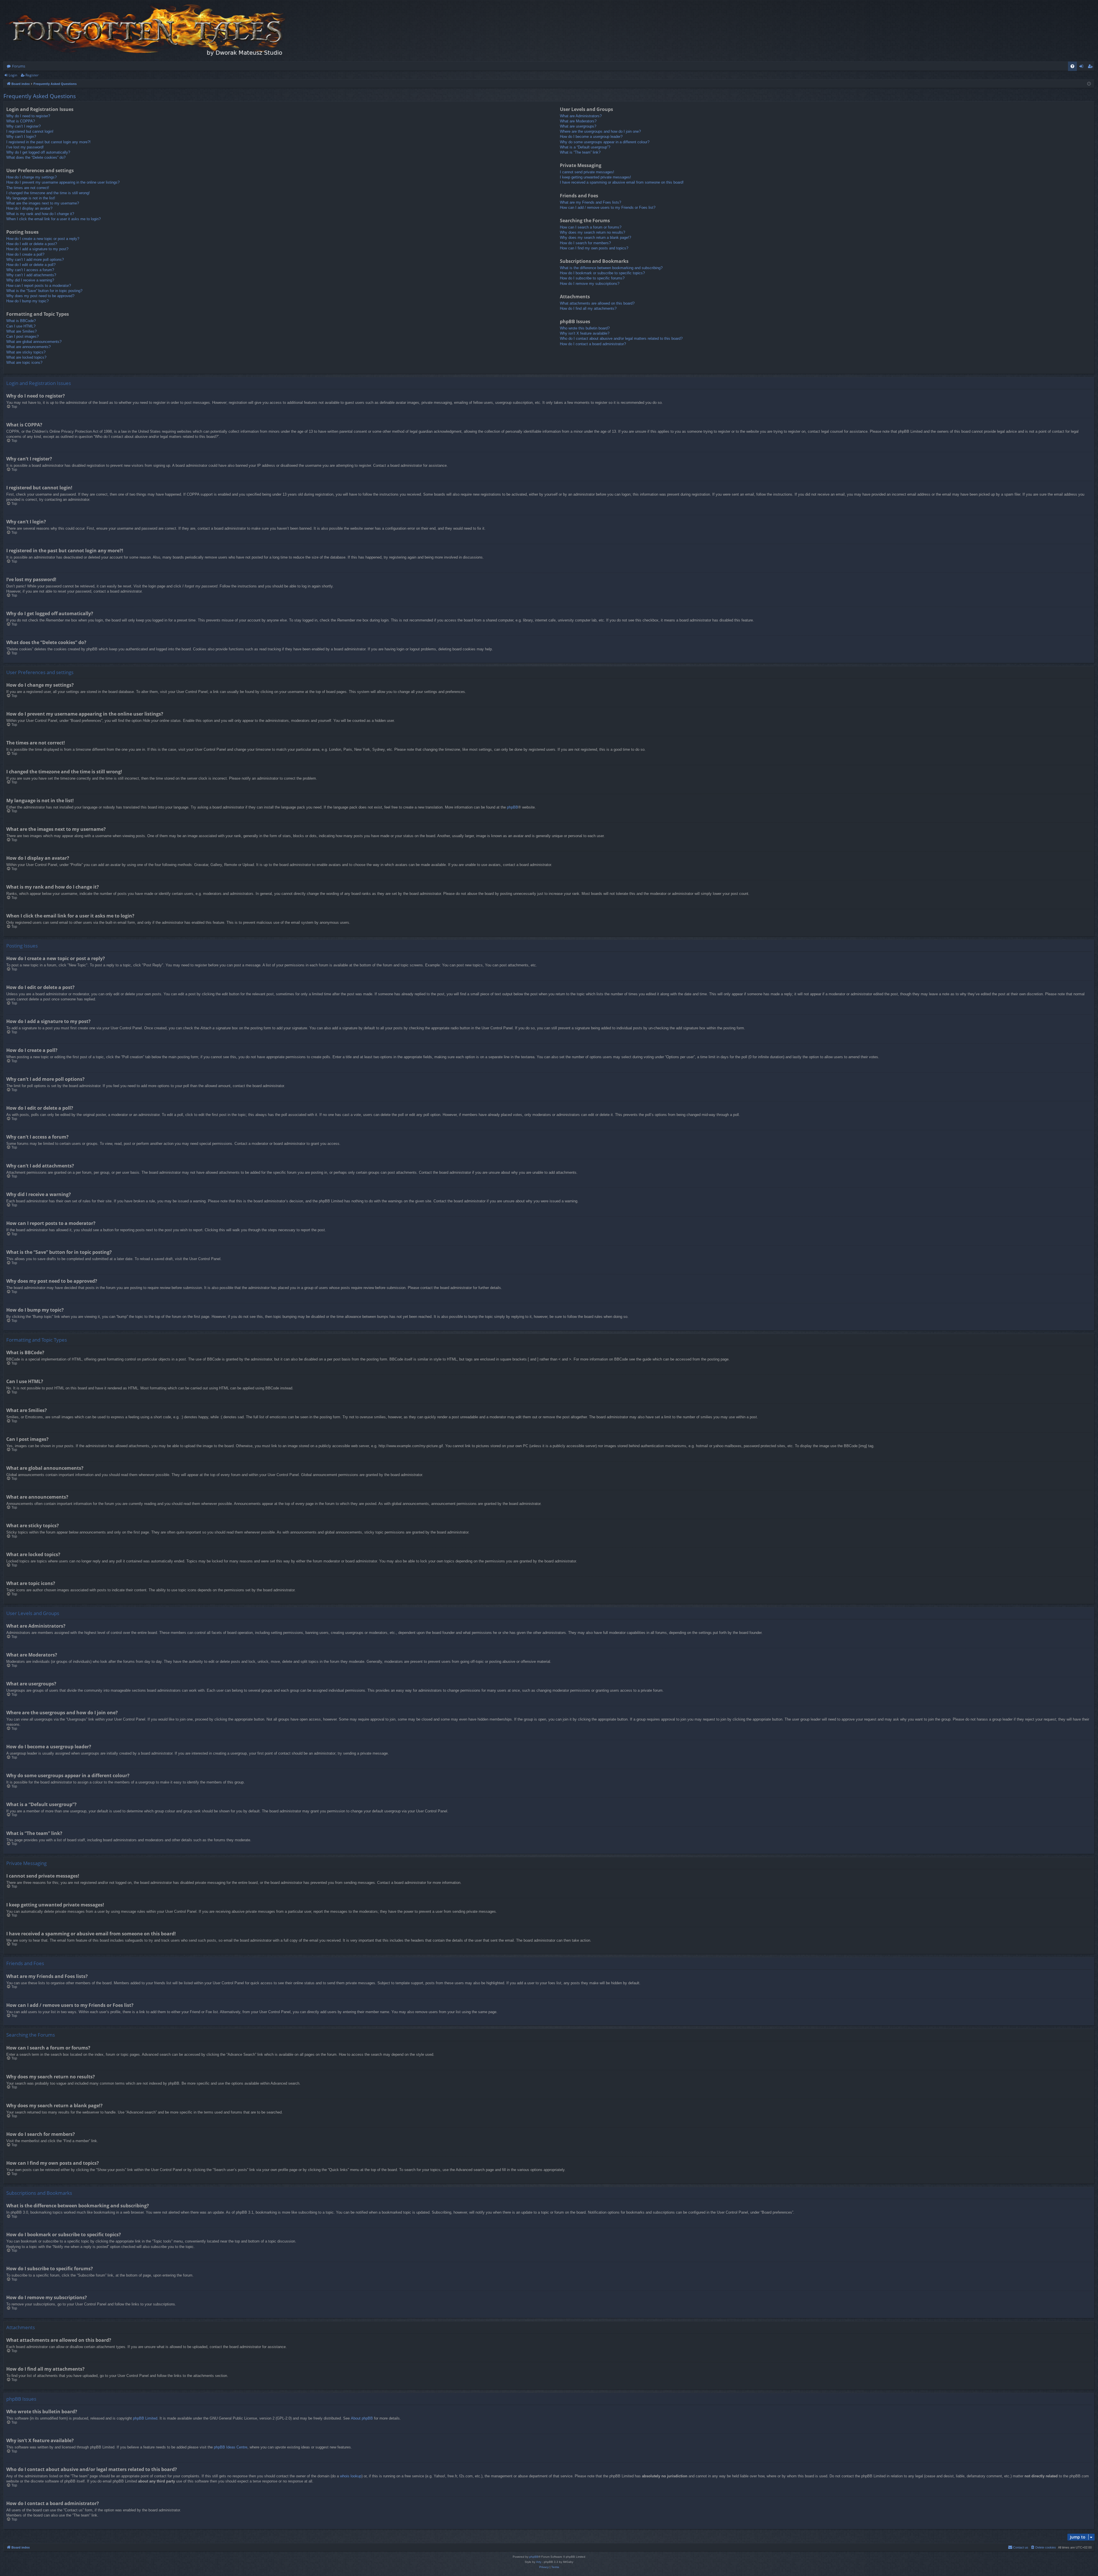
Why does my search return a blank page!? (595, 238)
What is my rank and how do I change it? (40, 214)
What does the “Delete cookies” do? (36, 157)
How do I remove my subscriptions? (590, 284)
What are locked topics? (26, 357)
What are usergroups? (578, 126)
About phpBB (362, 2418)
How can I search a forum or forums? (591, 227)
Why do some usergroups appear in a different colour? (605, 142)
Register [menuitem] (1091, 67)
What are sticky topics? (26, 352)
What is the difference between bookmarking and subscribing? (611, 268)
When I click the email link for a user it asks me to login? (53, 219)
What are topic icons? (24, 363)
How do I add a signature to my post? (37, 249)
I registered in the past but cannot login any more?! (48, 142)
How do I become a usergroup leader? (591, 137)
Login (13, 75)
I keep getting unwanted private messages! (595, 177)
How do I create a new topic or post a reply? (43, 239)
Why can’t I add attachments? (31, 275)
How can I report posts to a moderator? (39, 286)
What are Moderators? (578, 121)
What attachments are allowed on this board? (597, 303)
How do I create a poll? (25, 254)
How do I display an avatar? (29, 208)
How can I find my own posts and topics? (594, 248)
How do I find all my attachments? (588, 308)
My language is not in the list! (31, 198)
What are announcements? (28, 347)
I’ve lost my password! (25, 147)
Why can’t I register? (23, 126)
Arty (539, 2562)
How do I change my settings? (31, 177)
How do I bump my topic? (27, 301)
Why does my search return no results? (592, 232)
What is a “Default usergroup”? (585, 147)
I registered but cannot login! (30, 131)
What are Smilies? (21, 331)
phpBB (513, 807)
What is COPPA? (21, 121)
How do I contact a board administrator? (593, 344)
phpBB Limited (145, 2418)
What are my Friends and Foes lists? (590, 202)
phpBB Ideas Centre (231, 2447)
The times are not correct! (28, 188)
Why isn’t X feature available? (585, 333)
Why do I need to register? (28, 116)
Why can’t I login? (21, 137)
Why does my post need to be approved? (40, 296)
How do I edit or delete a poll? (31, 265)
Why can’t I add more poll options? (35, 260)
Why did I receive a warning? (30, 280)
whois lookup (351, 2476)
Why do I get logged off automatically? (38, 152)
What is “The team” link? (580, 152)
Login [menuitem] (1082, 67)
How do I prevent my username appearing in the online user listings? (63, 182)
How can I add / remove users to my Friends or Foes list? (608, 207)
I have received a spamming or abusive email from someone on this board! (622, 182)
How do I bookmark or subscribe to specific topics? (602, 273)
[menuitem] (1072, 66)
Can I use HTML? (21, 326)
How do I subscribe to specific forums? (592, 278)
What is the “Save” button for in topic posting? (44, 291)
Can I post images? (22, 336)
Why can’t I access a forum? (30, 270)
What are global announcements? (34, 342)
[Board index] (146, 31)
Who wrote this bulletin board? (585, 328)
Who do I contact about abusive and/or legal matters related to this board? (621, 338)
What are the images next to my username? (43, 203)
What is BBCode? (21, 321)
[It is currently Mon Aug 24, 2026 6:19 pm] (1089, 84)
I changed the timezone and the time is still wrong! (48, 193)
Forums (19, 66)
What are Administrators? (581, 116)
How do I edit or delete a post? (32, 244)
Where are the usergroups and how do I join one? (600, 131)
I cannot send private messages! (587, 172)
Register (32, 75)
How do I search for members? (585, 243)
